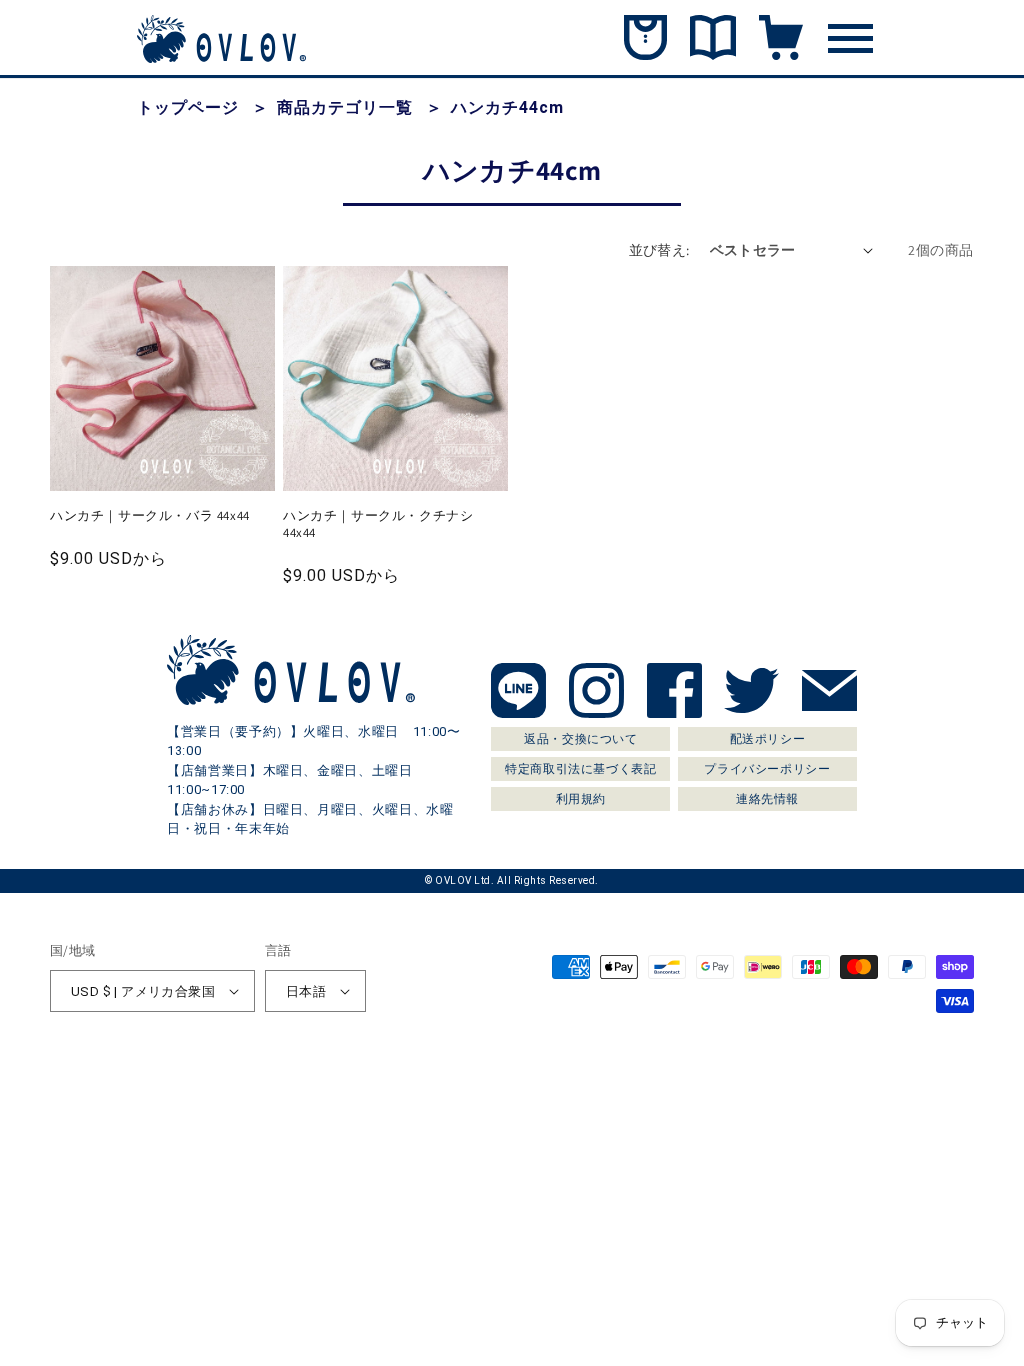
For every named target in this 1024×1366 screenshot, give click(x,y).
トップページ (188, 107)
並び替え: (659, 250)
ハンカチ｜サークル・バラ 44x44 (150, 516)
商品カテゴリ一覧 (345, 107)
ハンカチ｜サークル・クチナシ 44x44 (378, 524)
